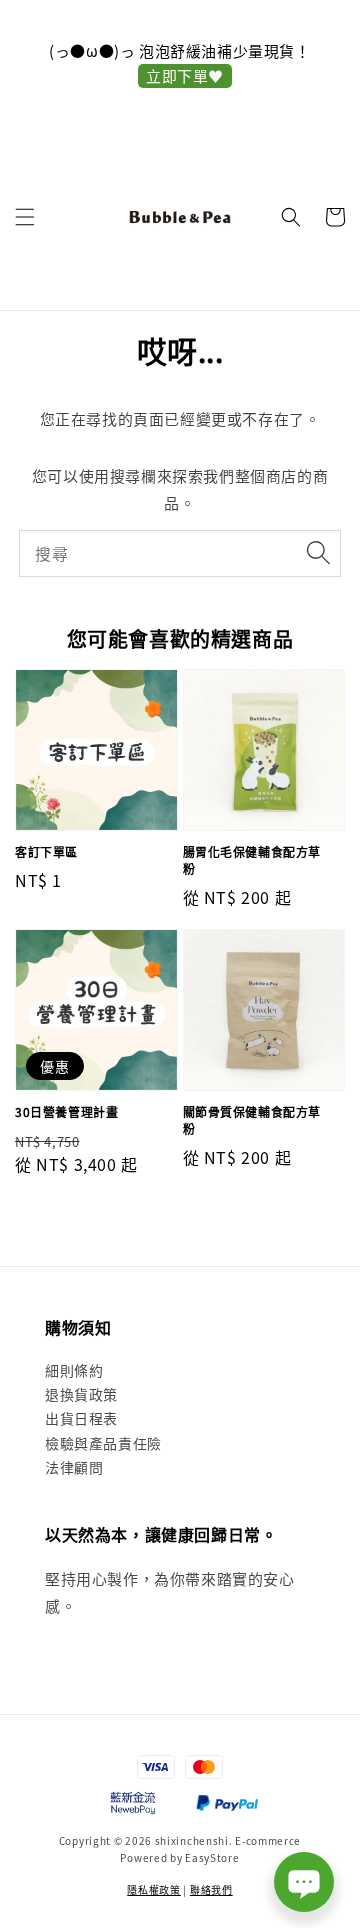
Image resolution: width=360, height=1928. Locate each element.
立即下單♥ (185, 75)
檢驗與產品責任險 (103, 1443)
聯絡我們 (211, 1889)
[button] (25, 217)
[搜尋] (318, 553)
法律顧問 (74, 1467)
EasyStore (212, 1857)
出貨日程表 (81, 1418)
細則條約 (74, 1370)
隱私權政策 (154, 1889)
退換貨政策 (81, 1394)
